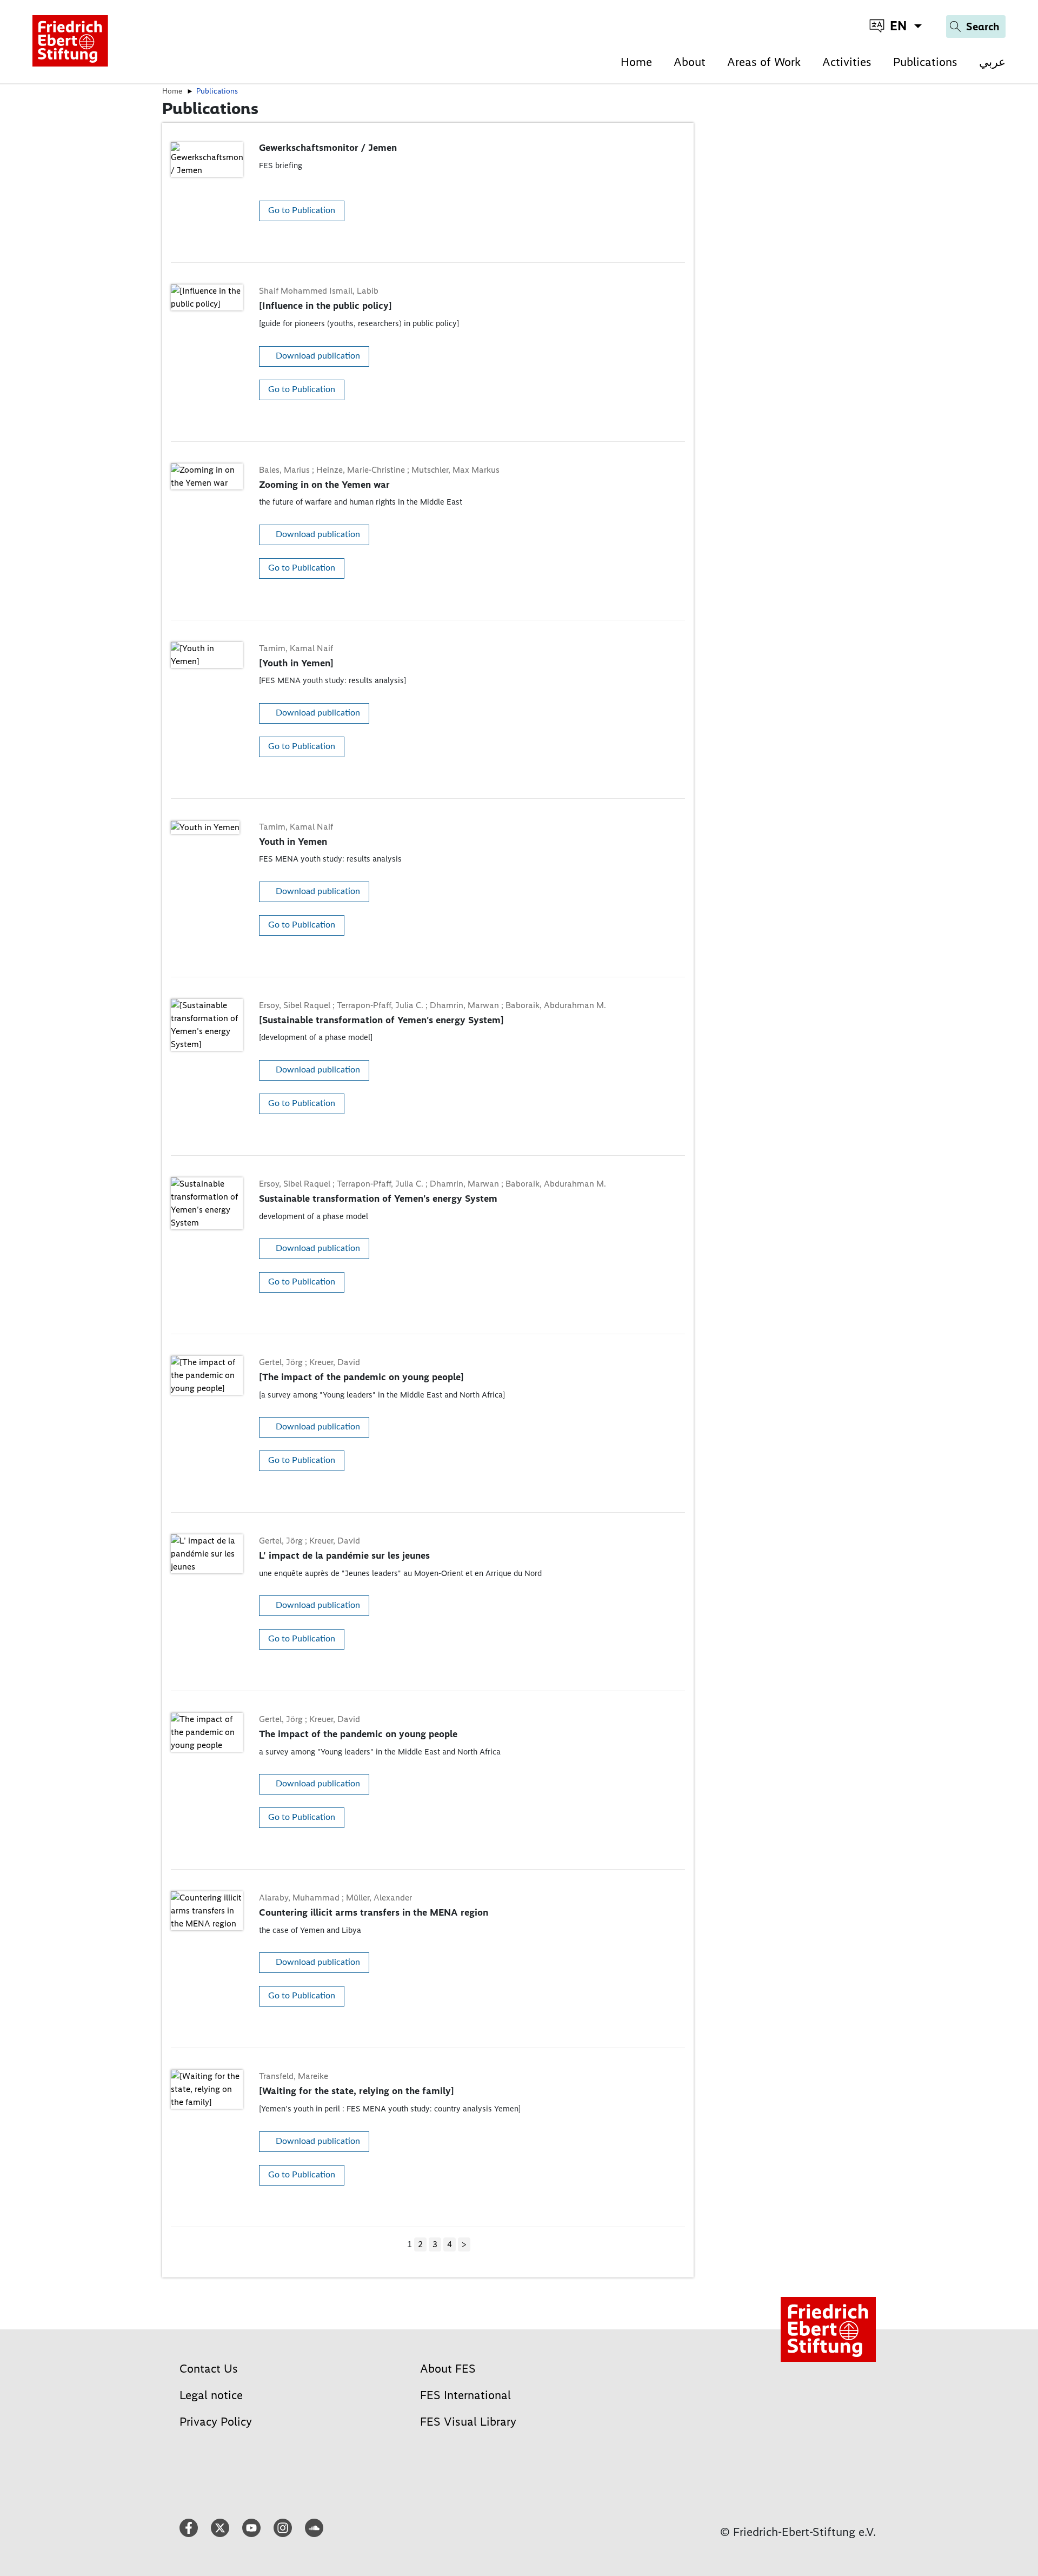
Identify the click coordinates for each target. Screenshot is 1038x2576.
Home (636, 62)
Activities (847, 62)
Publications (925, 62)
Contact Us (209, 2369)
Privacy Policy (216, 2422)
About (690, 62)
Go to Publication (302, 210)
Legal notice (211, 2395)
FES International (465, 2395)
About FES (448, 2369)
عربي (992, 62)
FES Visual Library (468, 2422)
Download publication (318, 356)
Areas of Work (764, 62)
